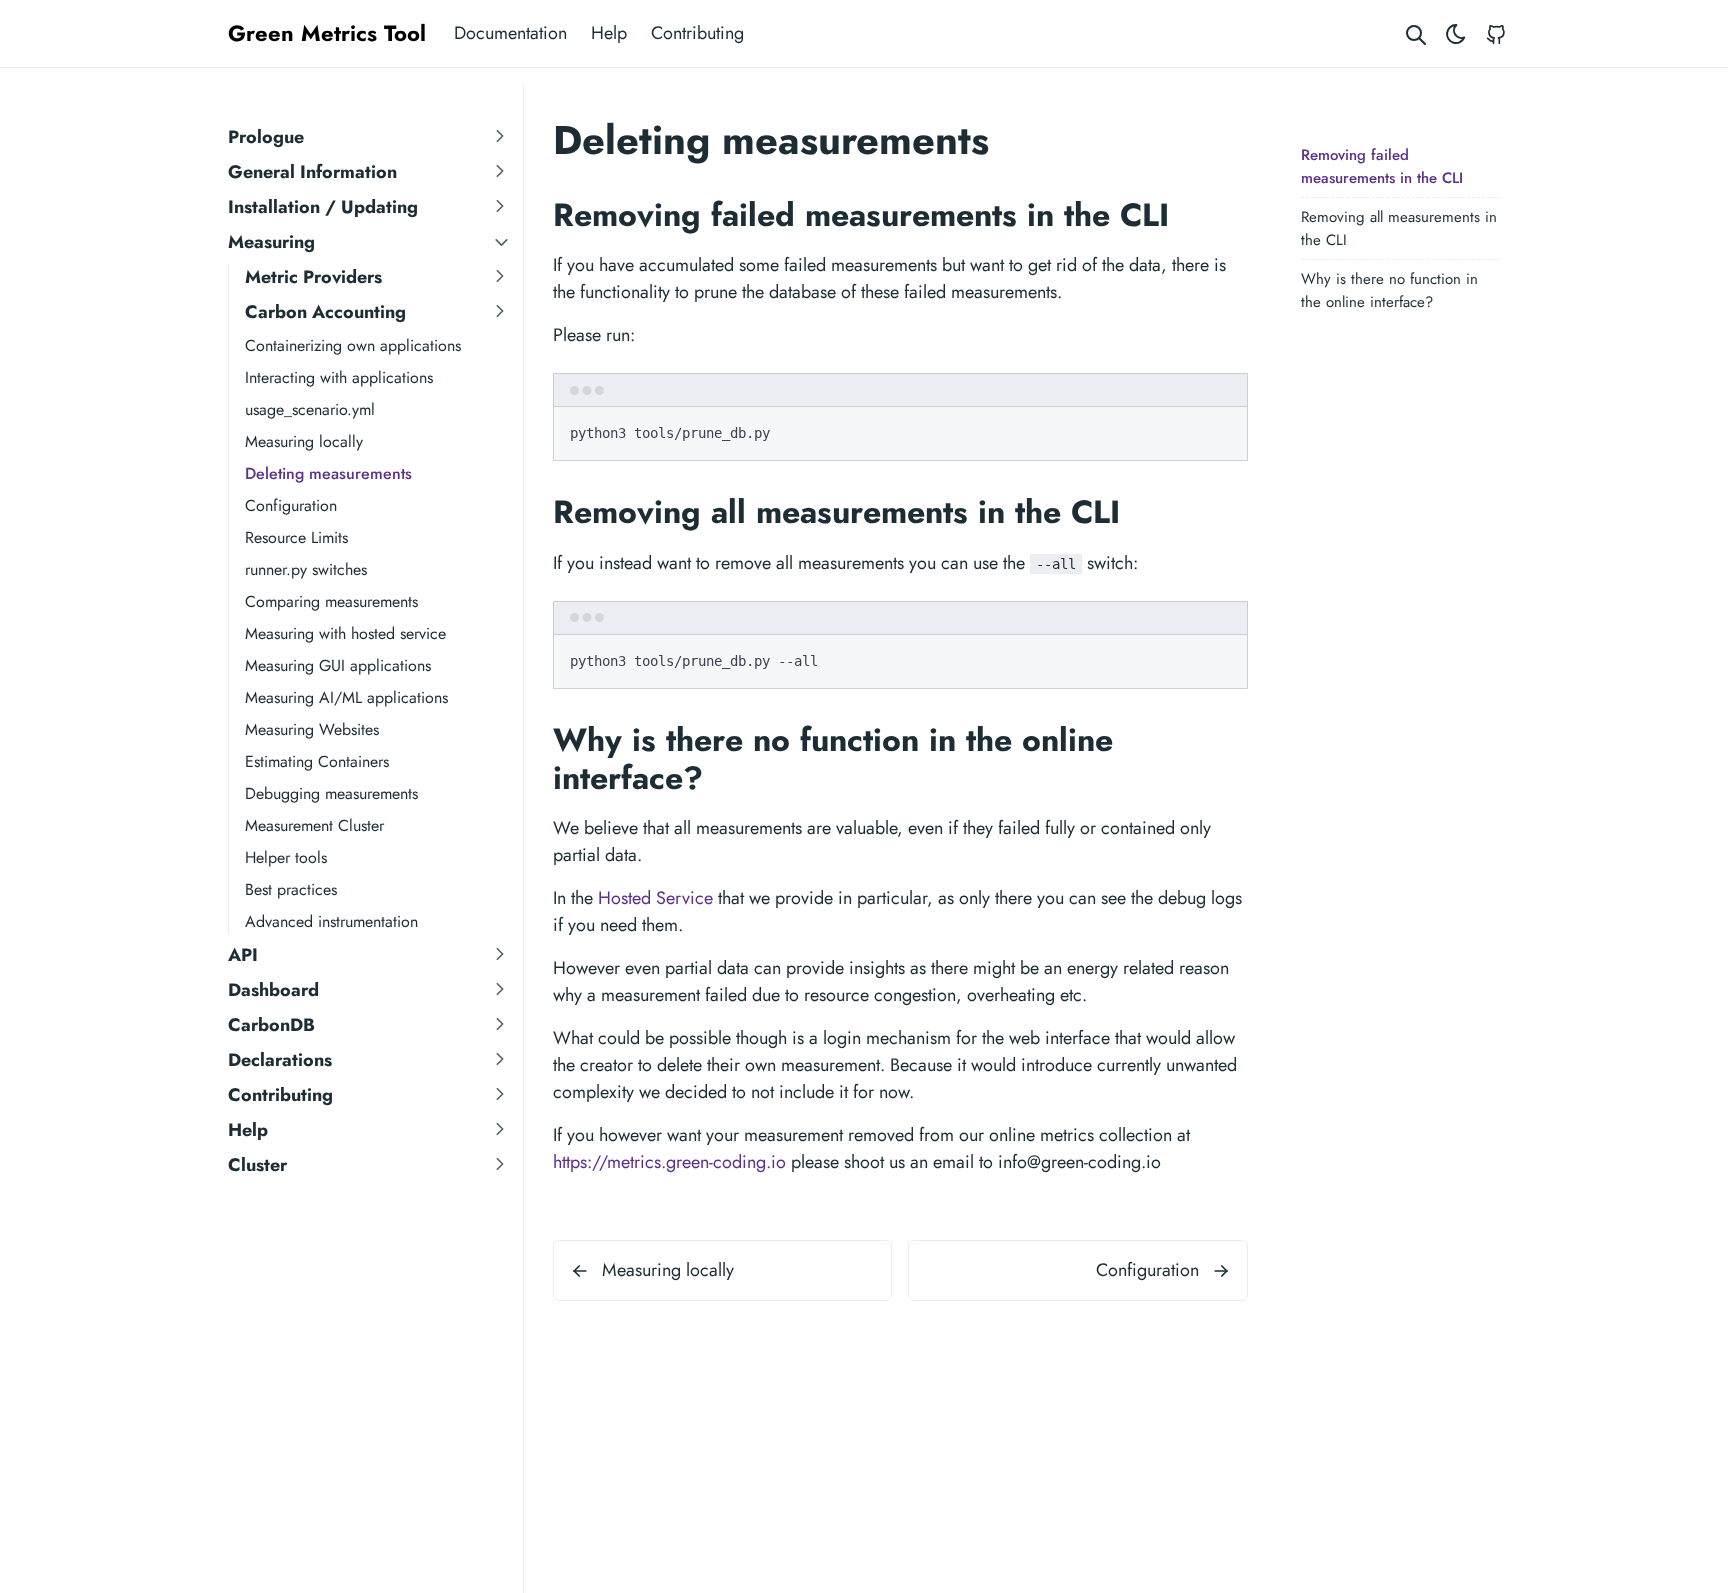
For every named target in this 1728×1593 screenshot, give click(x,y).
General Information (312, 172)
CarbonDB (271, 1025)
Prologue (266, 137)
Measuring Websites (312, 729)
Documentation (510, 33)
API (243, 955)
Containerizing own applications (353, 345)
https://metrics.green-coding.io (669, 1162)
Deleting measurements (328, 473)
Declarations (280, 1060)
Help (609, 33)
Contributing (697, 33)
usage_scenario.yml (310, 409)
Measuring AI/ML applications (346, 697)
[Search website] (1416, 33)
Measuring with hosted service (345, 633)
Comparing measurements (331, 601)
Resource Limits (296, 537)
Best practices (291, 889)
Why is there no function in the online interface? (1389, 290)
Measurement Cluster (314, 825)
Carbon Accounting (325, 312)
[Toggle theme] (1456, 33)
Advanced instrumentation (331, 921)
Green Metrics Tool (327, 33)
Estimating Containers (317, 761)
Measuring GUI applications (338, 665)
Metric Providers (313, 277)
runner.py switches (306, 569)
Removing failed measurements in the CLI (1382, 166)
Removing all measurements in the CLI (1399, 228)
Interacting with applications (339, 377)
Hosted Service (655, 898)
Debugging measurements (331, 793)
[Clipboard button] (1223, 430)
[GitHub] (1496, 33)
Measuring (271, 242)
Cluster (257, 1165)
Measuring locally (304, 441)
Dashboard (273, 990)
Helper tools (286, 857)
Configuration (291, 505)
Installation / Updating (323, 207)
